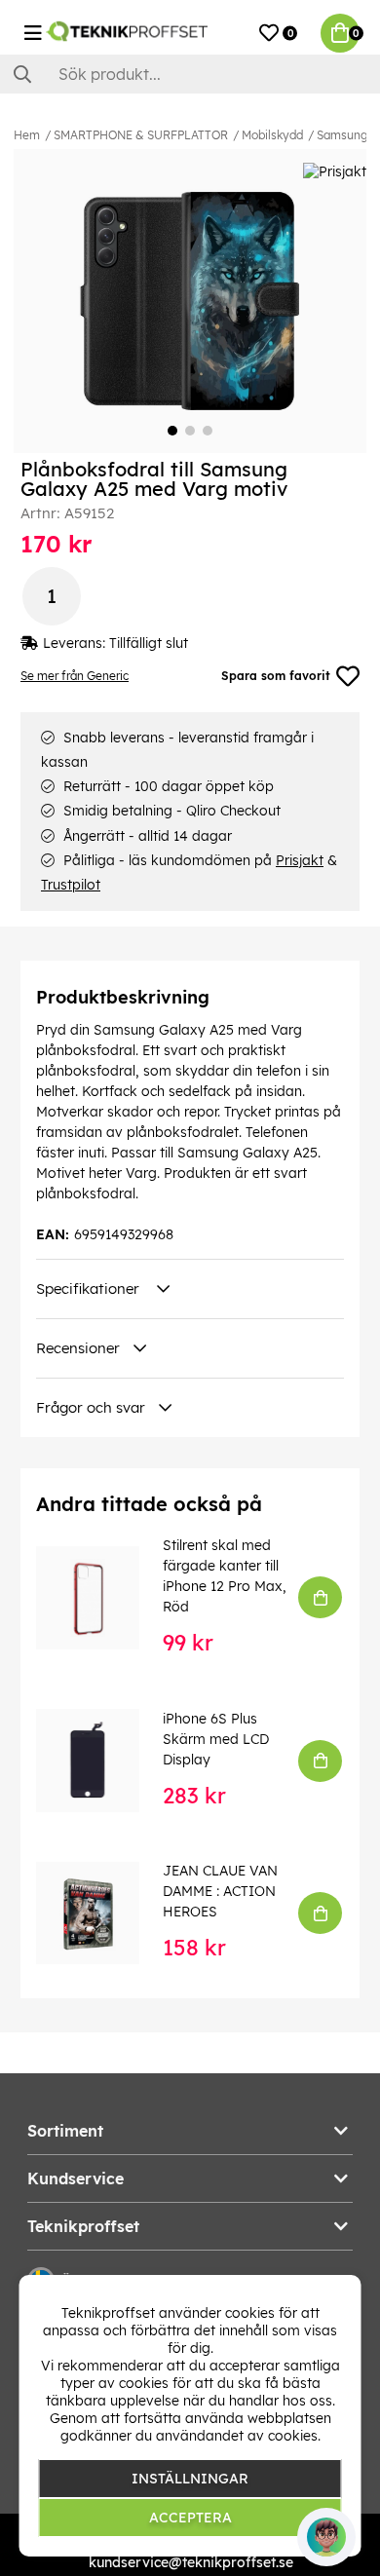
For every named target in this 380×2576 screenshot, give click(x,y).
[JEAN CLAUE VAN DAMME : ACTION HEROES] (101, 1913)
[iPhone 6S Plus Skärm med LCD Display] (101, 1761)
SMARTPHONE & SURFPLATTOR (141, 135)
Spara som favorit (276, 676)
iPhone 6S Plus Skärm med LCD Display (216, 1739)
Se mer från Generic (75, 676)
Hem (27, 135)
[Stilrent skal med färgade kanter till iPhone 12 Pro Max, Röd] (101, 1598)
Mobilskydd (272, 135)
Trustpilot (71, 885)
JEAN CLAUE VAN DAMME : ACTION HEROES (220, 1891)
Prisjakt (300, 860)
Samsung (342, 135)
